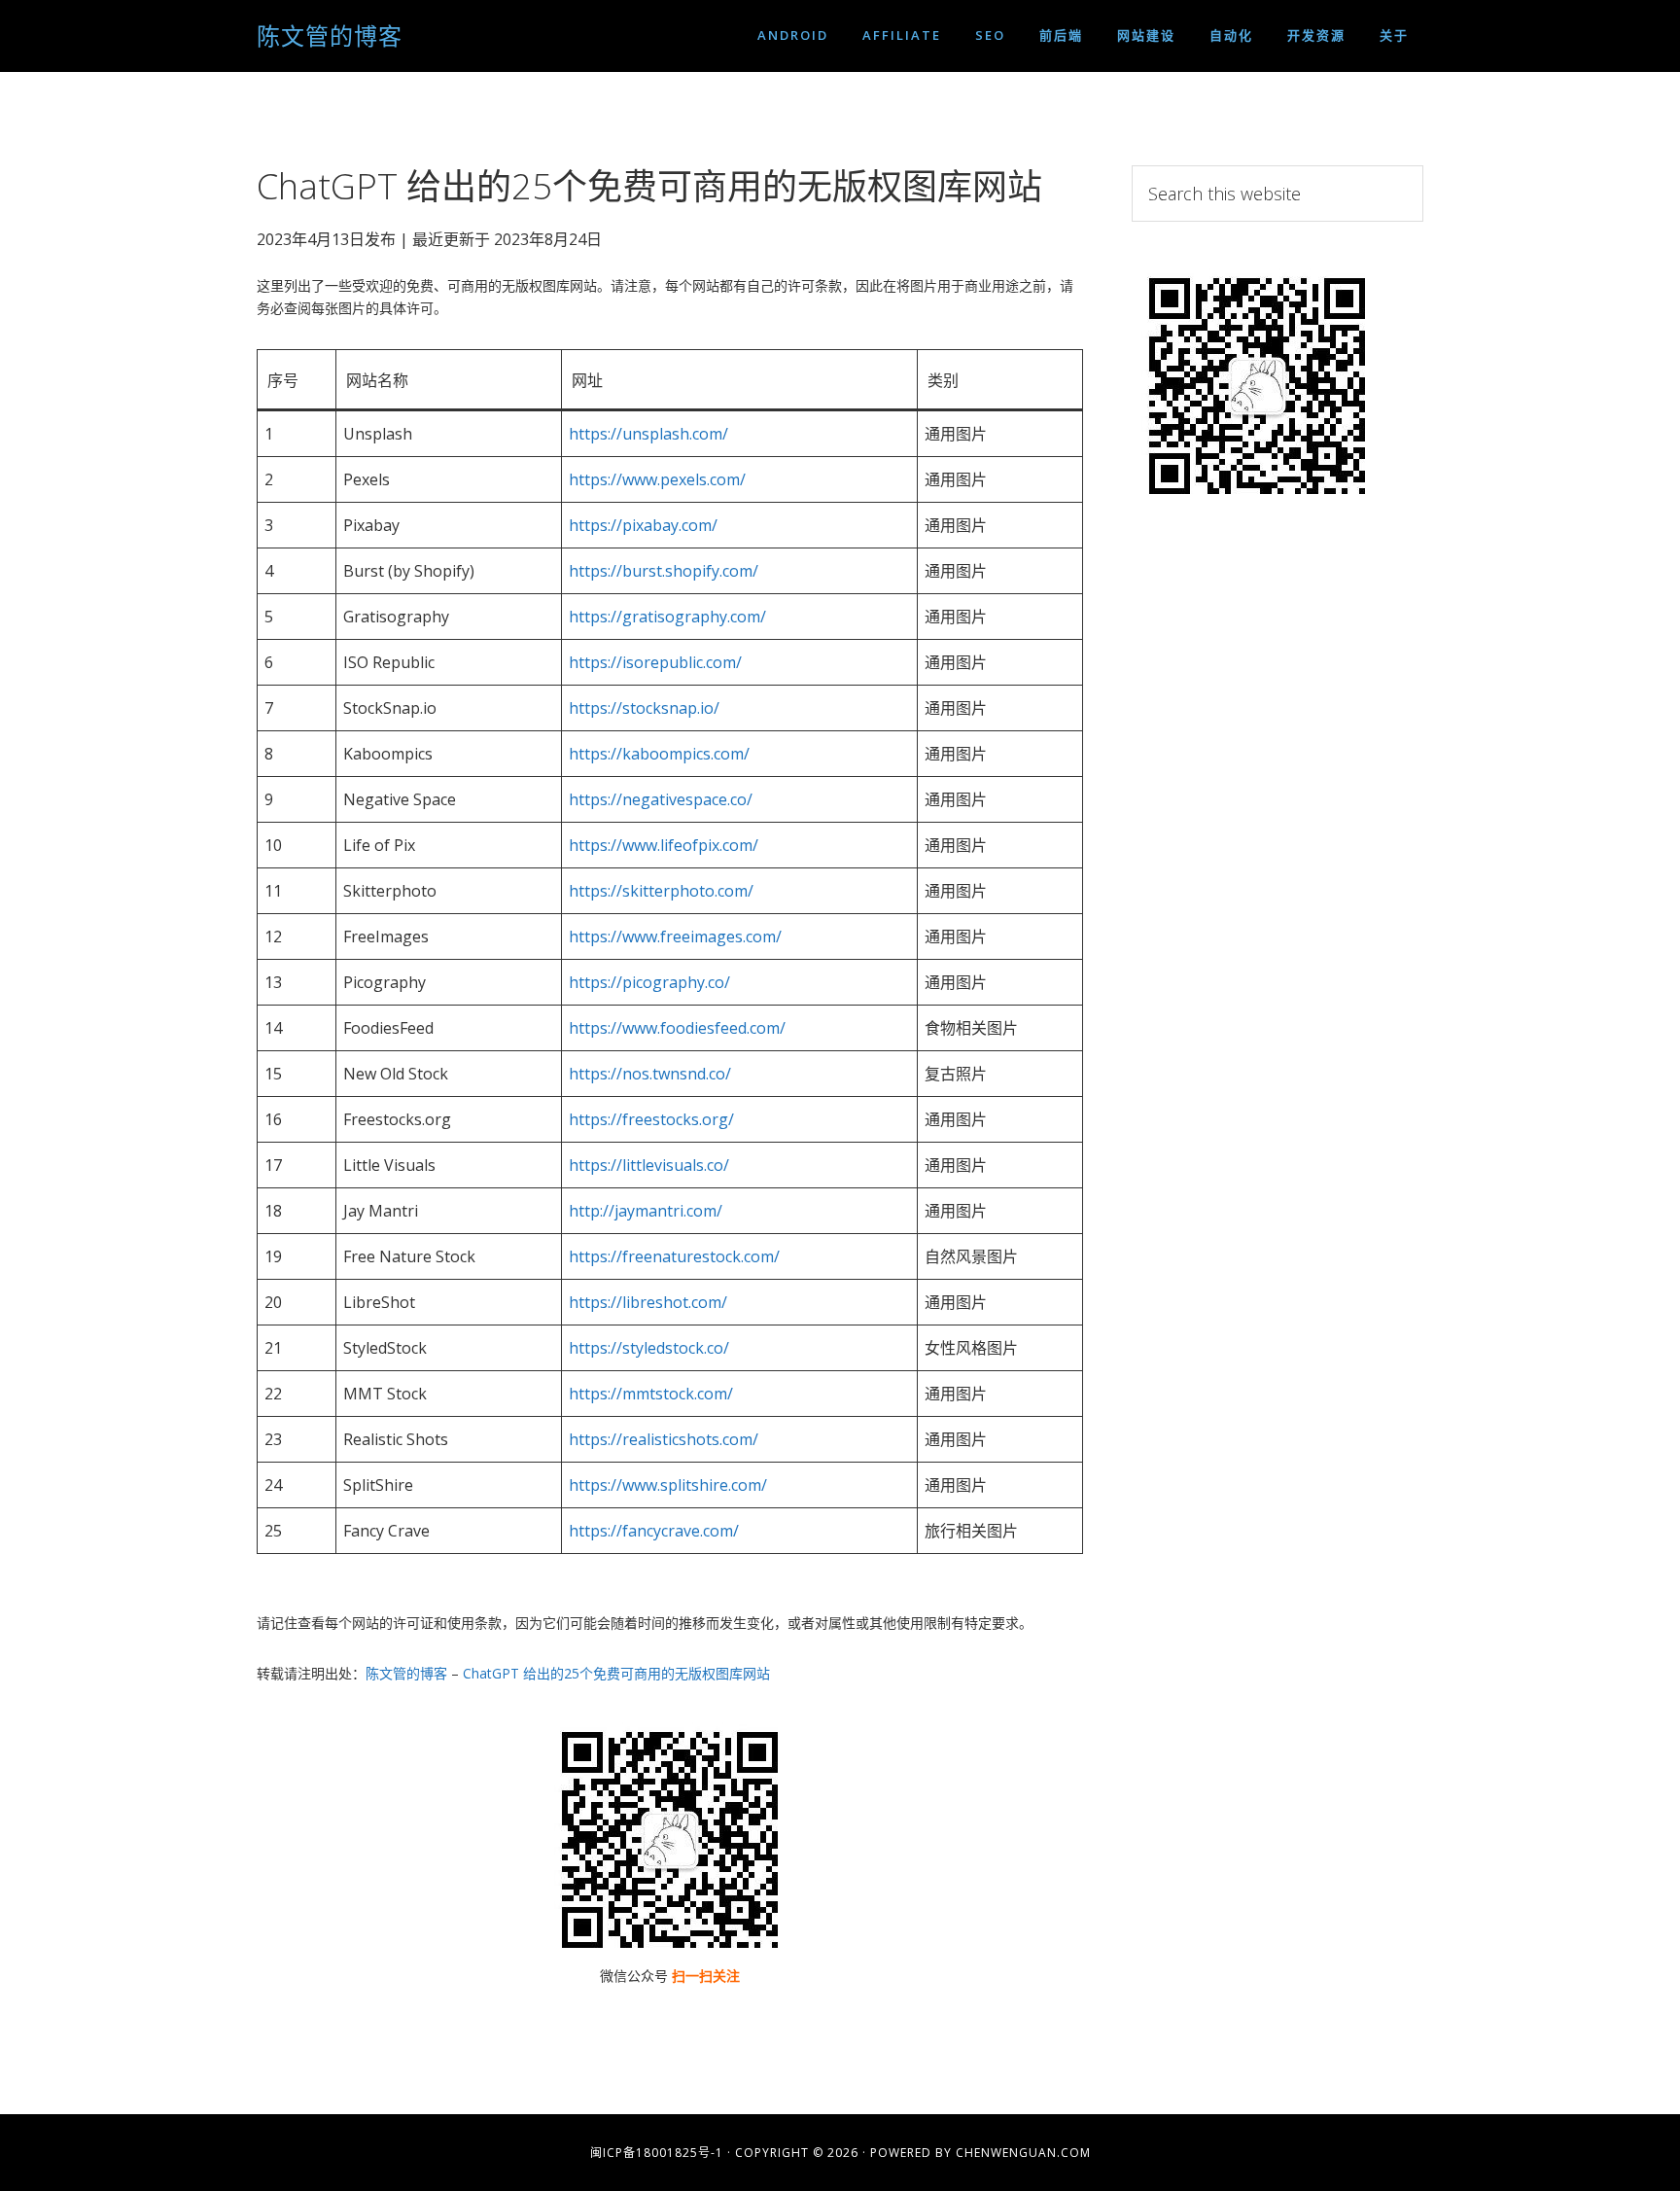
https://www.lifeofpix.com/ (664, 845)
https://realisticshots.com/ (664, 1439)
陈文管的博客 (330, 35)
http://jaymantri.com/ (646, 1211)
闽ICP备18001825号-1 (657, 2153)
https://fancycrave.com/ (654, 1531)
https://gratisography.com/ (667, 617)
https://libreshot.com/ (648, 1302)
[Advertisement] (1277, 849)
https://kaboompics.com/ (659, 754)
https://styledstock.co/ (649, 1348)
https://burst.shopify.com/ (664, 571)
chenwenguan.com (1023, 2153)
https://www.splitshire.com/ (668, 1485)
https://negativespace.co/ (661, 799)
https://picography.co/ (649, 982)
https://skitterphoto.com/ (661, 891)
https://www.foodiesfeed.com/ (677, 1028)
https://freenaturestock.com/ (674, 1256)
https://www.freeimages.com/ (675, 936)
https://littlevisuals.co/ (649, 1165)
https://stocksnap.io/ (644, 708)
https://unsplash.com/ (648, 434)
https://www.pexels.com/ (657, 479)
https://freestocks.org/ (651, 1119)
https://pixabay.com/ (643, 525)
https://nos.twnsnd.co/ (650, 1074)
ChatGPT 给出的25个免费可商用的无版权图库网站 (616, 1673)
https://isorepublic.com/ (655, 662)
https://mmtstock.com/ (651, 1394)
